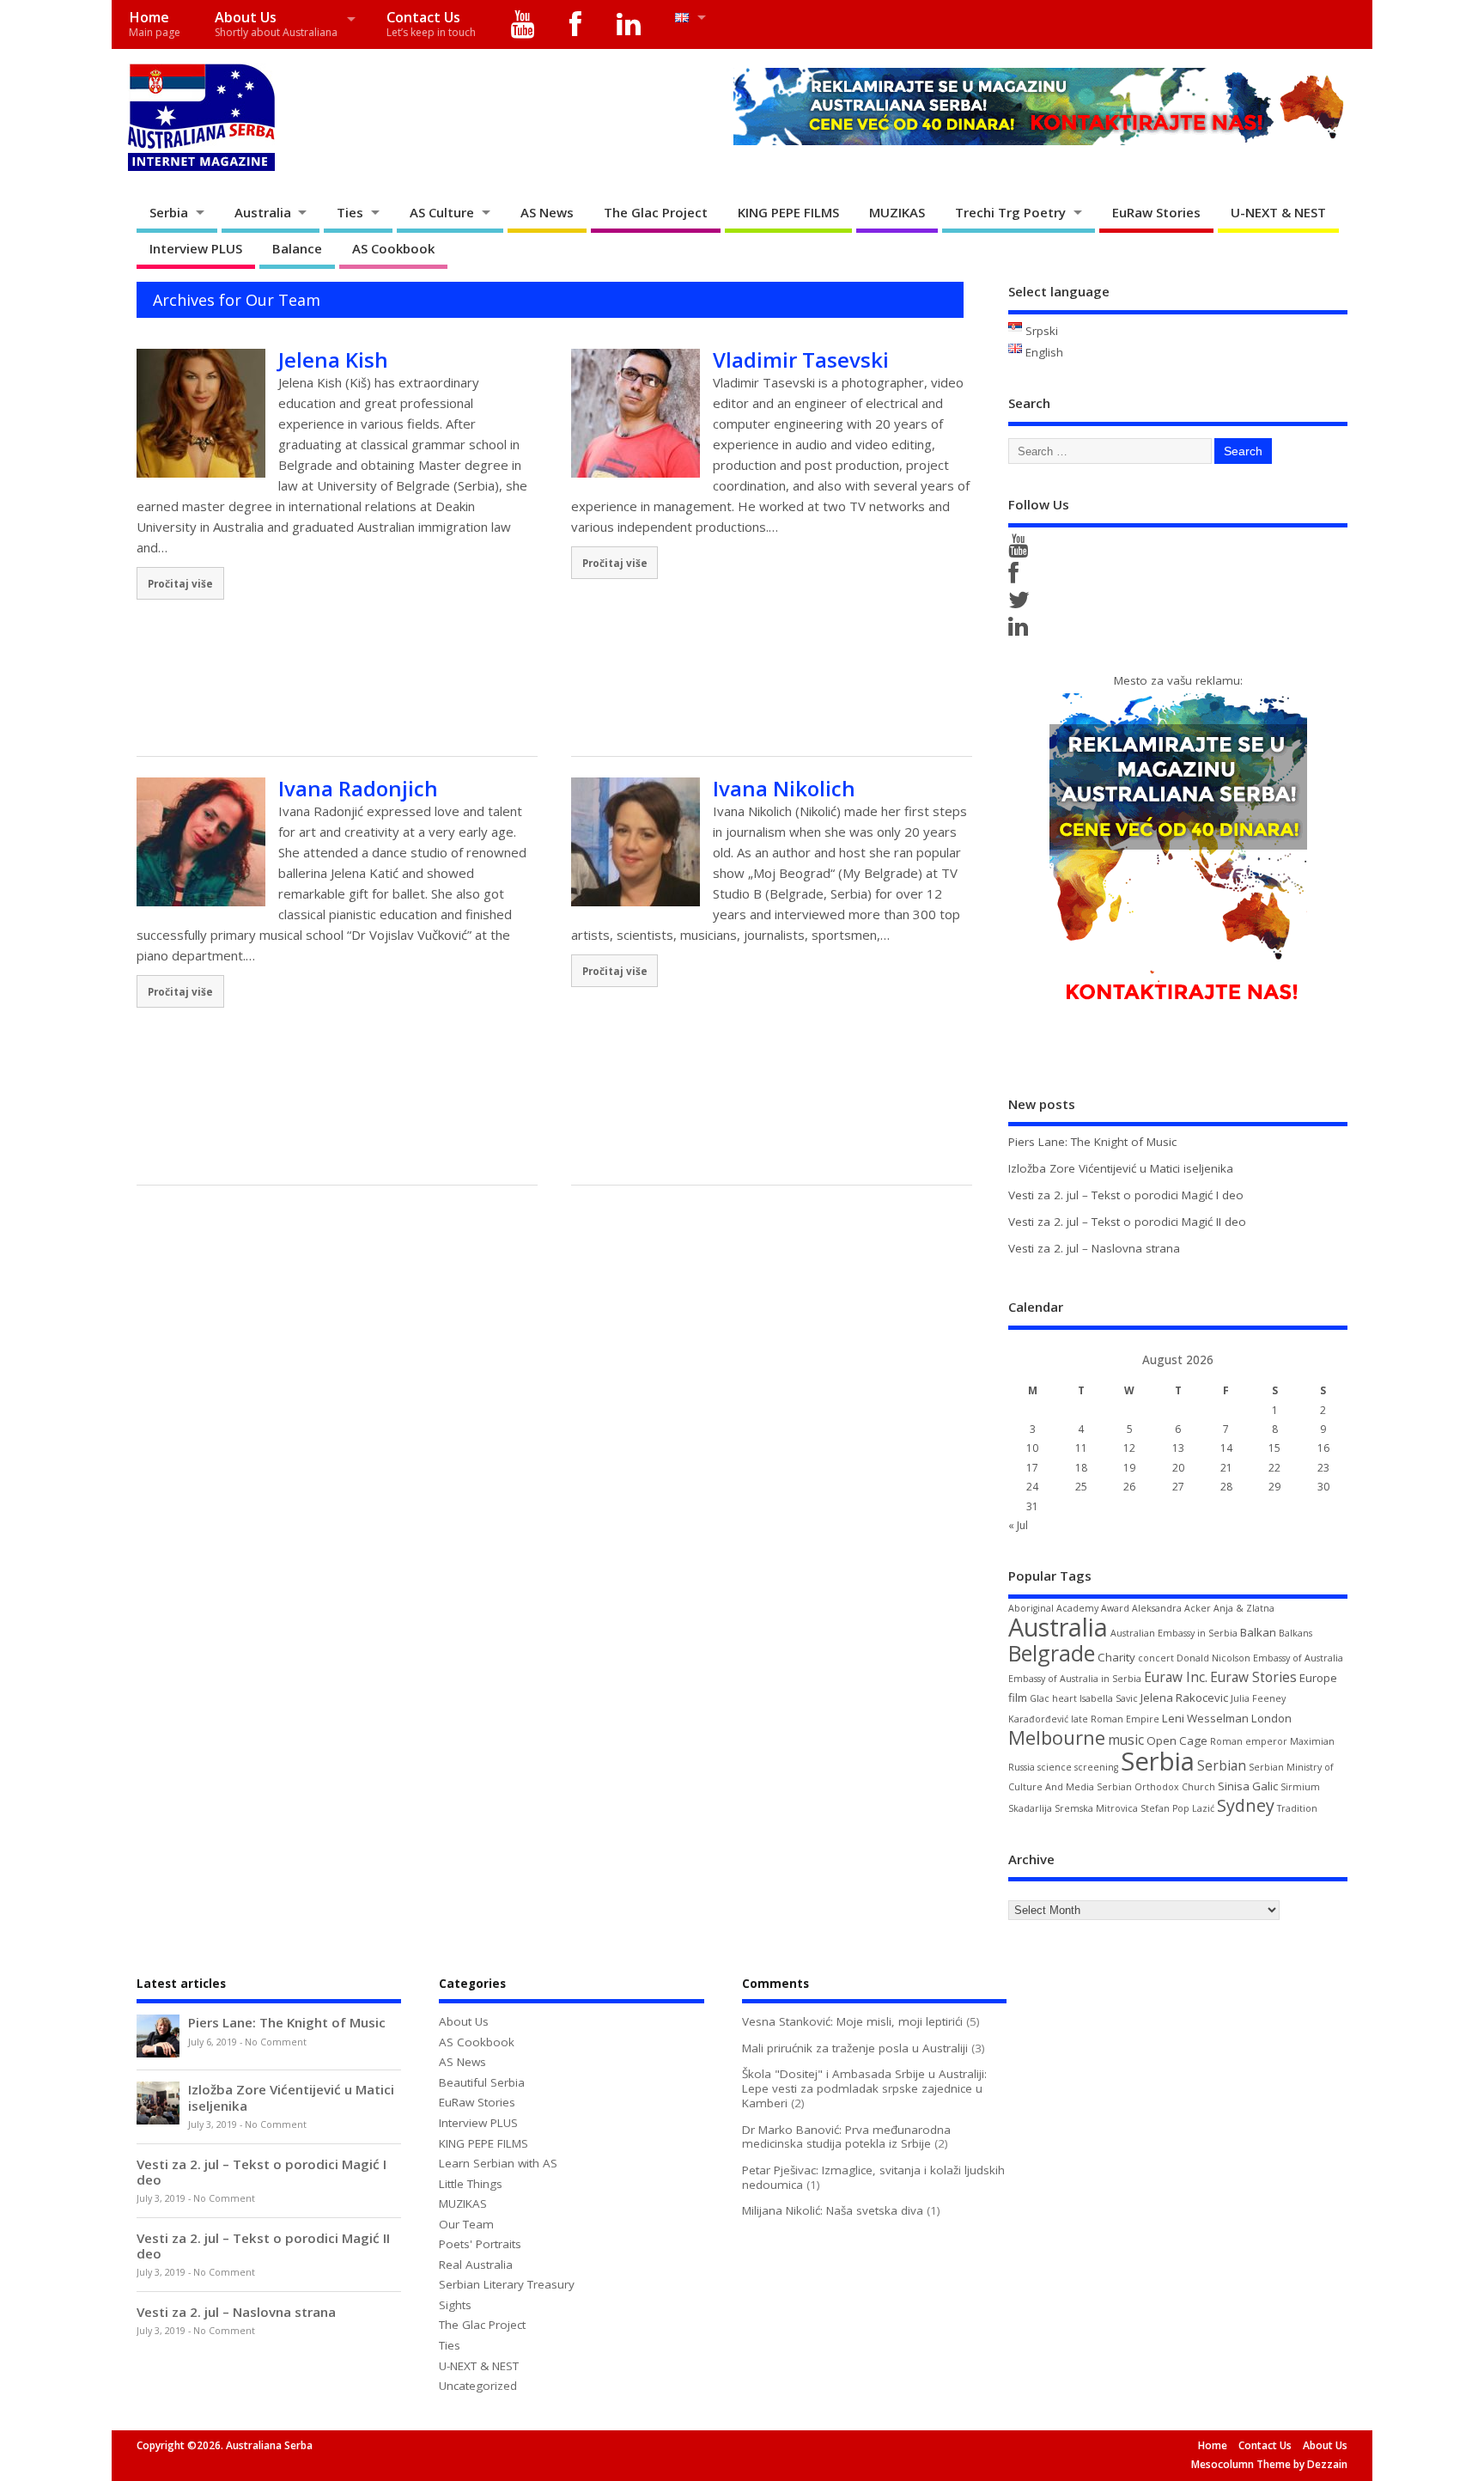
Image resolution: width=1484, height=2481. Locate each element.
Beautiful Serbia (482, 2082)
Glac (1040, 1698)
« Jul (1018, 1525)
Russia (1022, 1767)
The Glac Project (656, 212)
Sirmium (1300, 1787)
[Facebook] (576, 24)
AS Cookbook (393, 248)
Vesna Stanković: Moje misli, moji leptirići (852, 2021)
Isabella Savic (1109, 1698)
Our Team (466, 2224)
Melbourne (1057, 1737)
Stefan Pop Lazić (1177, 1808)
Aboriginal (1031, 1608)
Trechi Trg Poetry (1010, 212)
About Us (276, 24)
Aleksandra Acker (1171, 1608)
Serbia (169, 212)
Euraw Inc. (1176, 1677)
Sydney (1246, 1805)
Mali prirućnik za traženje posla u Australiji (855, 2048)
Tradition (1297, 1808)
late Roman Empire (1115, 1719)
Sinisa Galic (1248, 1786)
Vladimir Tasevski (801, 360)
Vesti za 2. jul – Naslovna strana (1094, 1248)
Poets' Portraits (480, 2244)
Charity (1116, 1657)
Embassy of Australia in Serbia (1075, 1679)
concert (1156, 1658)
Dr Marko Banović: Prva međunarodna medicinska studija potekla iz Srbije (846, 2137)
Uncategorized (478, 2386)
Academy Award (1093, 1608)
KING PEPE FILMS (788, 212)
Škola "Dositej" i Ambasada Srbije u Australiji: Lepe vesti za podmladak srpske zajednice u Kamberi (864, 2088)
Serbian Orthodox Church (1156, 1787)
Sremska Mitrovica (1096, 1808)
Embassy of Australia (1298, 1658)
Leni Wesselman (1205, 1718)
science (1055, 1767)
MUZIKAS (897, 212)
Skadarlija (1030, 1808)
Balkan (1258, 1632)
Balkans (1295, 1633)
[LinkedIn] (628, 24)
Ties (350, 212)
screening (1096, 1767)
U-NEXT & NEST (1278, 212)
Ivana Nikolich (784, 788)
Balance (297, 248)
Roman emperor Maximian (1272, 1741)
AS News (547, 212)
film (1018, 1698)
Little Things (471, 2184)
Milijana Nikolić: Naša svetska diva (833, 2210)
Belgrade (1052, 1653)
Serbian (1222, 1765)
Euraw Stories (1253, 1677)
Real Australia (476, 2265)
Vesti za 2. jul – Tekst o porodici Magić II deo (1127, 1222)
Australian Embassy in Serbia (1174, 1633)
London (1271, 1718)
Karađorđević (1038, 1719)
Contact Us (431, 24)
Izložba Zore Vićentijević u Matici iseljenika (1121, 1168)
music (1126, 1740)
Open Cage (1177, 1740)
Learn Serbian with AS (498, 2163)
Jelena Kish (333, 360)
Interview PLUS (196, 248)
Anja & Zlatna (1244, 1608)
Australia (263, 212)
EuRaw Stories (1156, 212)
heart (1064, 1698)
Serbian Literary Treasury (507, 2284)
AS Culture (442, 212)
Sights (455, 2305)
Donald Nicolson (1213, 1658)
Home (155, 24)
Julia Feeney (1258, 1698)
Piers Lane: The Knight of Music (1092, 1142)
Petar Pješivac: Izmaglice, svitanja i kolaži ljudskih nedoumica (873, 2177)
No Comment (276, 2042)
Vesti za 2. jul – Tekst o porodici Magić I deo (1126, 1195)
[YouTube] (523, 24)
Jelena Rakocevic (1184, 1698)
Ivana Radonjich (358, 788)
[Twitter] (1022, 604)
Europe (1318, 1678)
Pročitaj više (180, 583)
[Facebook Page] (1016, 577)
